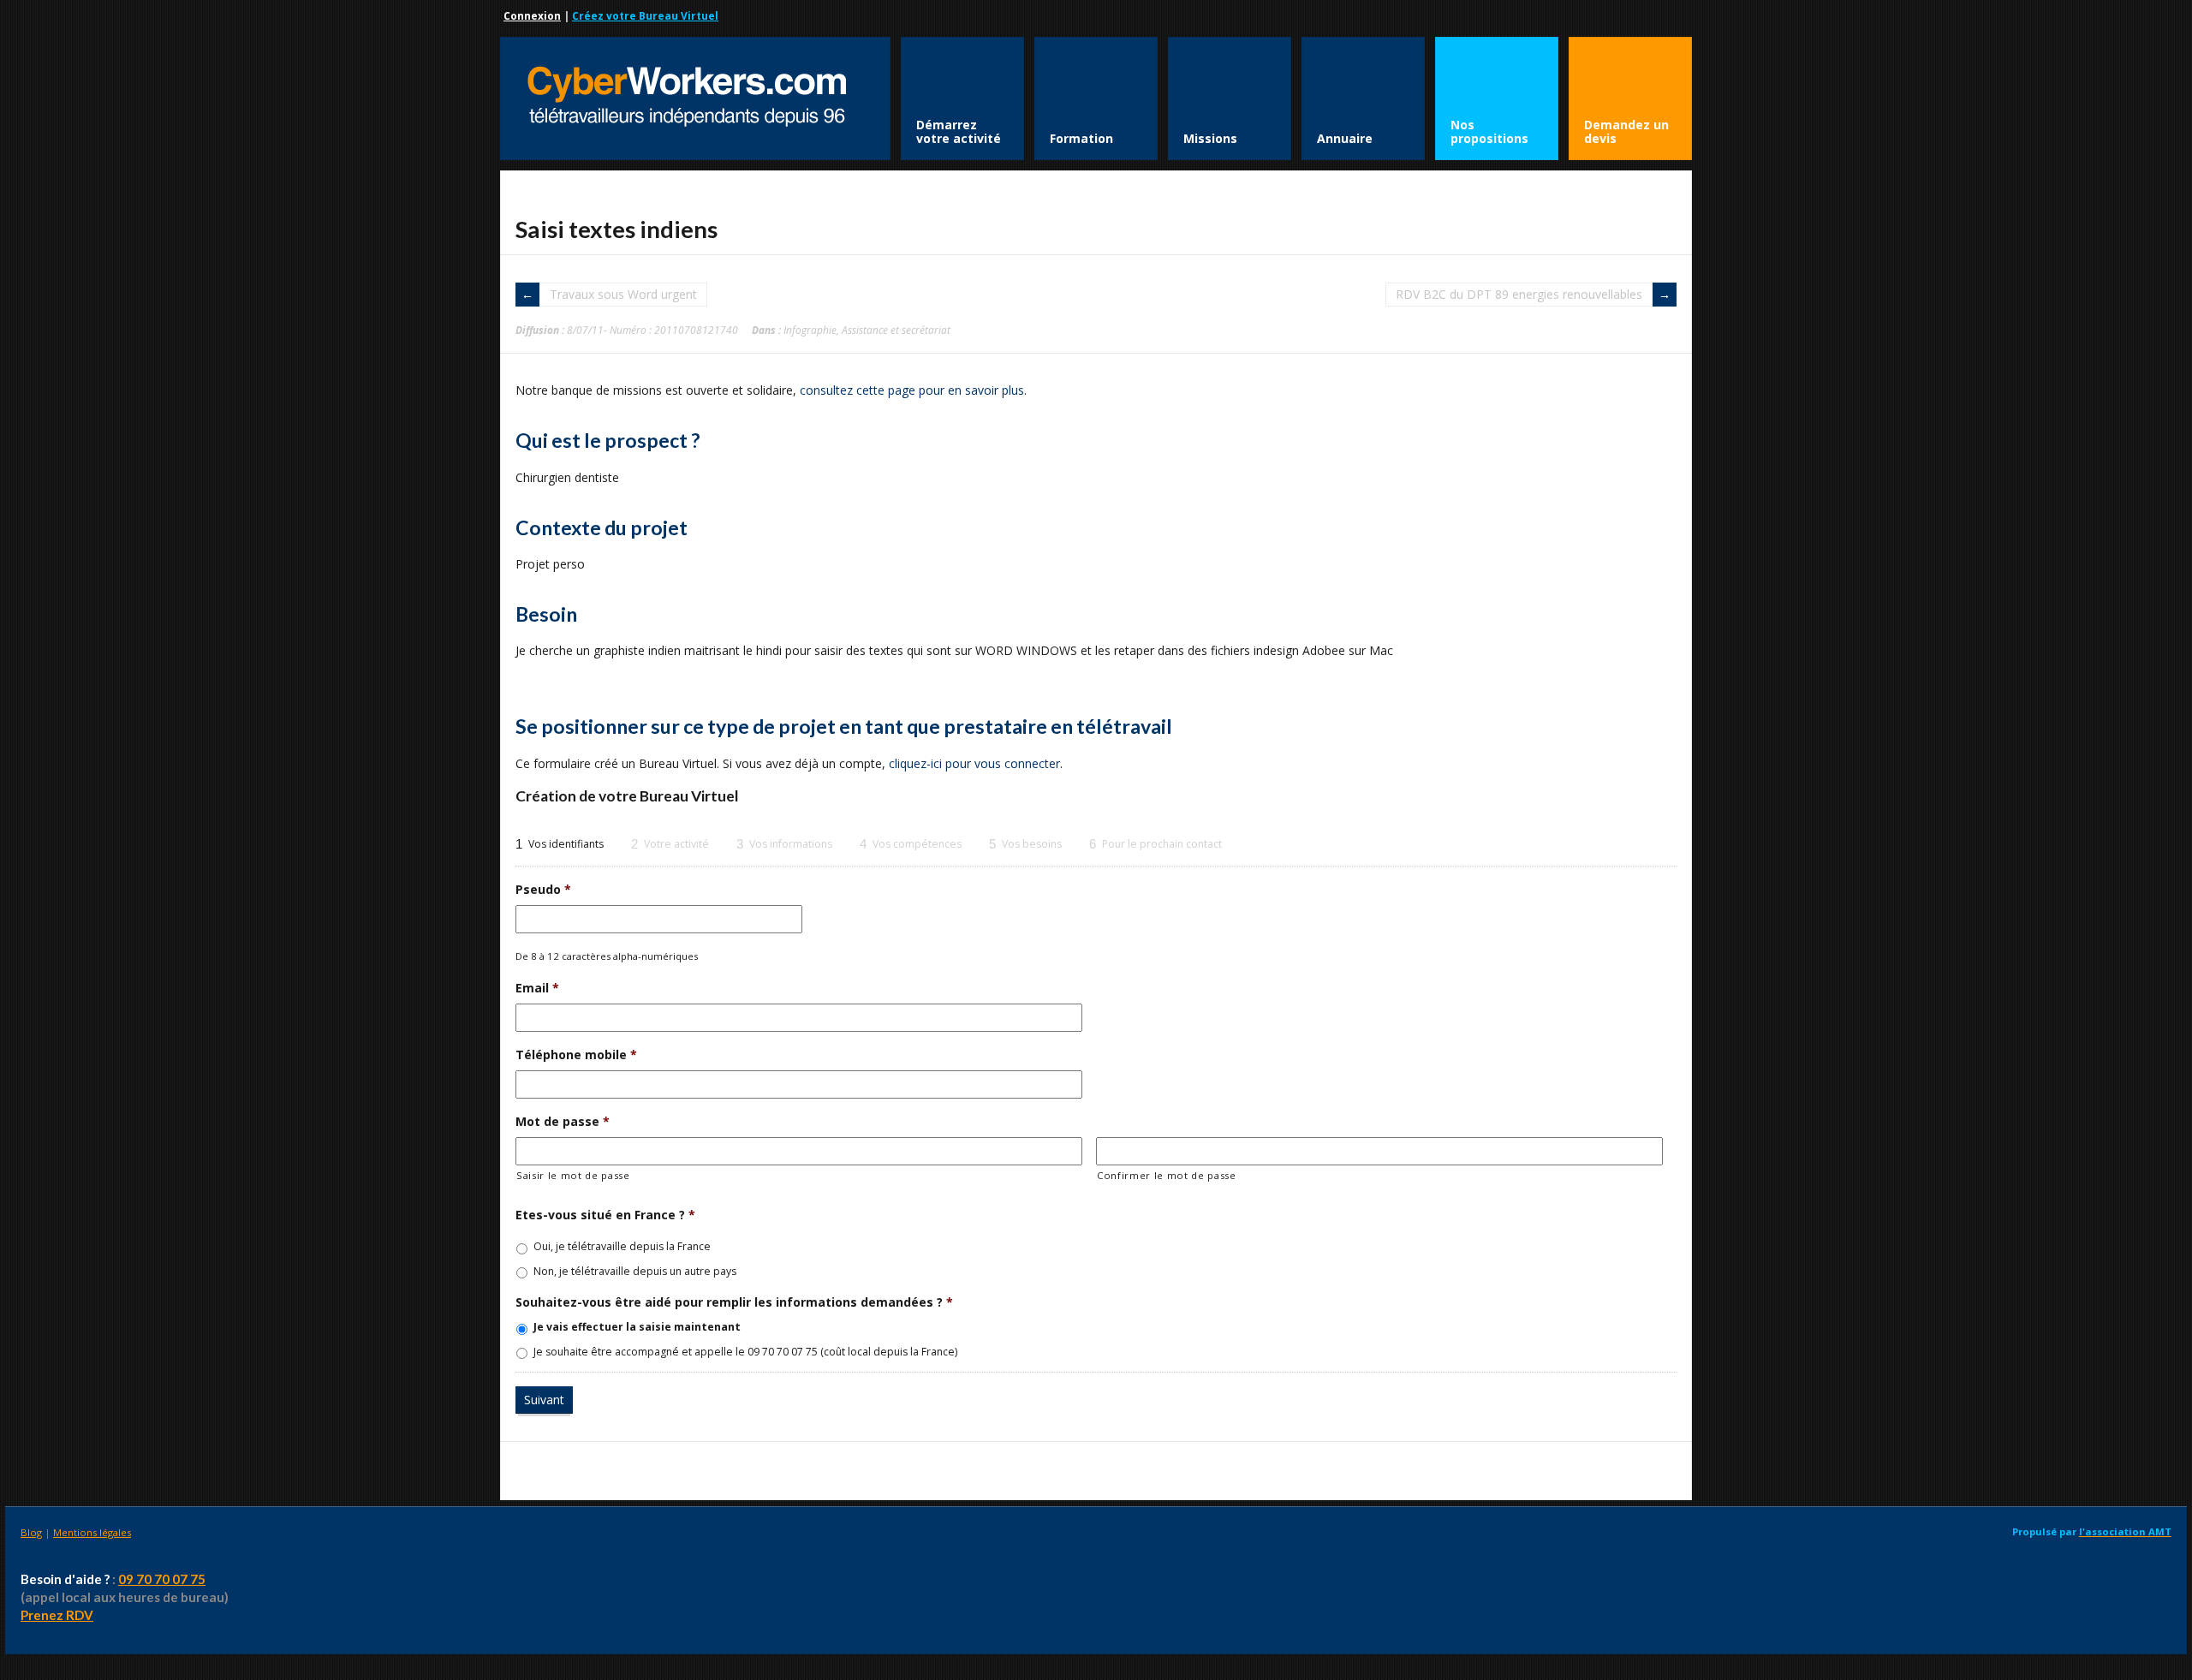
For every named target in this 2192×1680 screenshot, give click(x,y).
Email (537, 988)
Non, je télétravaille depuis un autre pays (635, 1271)
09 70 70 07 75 (162, 1579)
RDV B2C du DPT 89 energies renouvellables (1519, 294)
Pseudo (543, 890)
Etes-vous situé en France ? (605, 1215)
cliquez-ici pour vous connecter (974, 763)
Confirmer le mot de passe (1167, 1175)
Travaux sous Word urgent (623, 294)
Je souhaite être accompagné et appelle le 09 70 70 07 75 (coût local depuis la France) (745, 1352)
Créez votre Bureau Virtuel (645, 16)
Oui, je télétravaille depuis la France (622, 1246)
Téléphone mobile (576, 1055)
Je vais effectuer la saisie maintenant (637, 1327)
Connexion (532, 16)
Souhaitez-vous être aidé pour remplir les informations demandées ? (734, 1302)
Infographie (810, 330)
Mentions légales (92, 1532)
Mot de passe (563, 1122)
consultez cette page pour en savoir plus (912, 390)
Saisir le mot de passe (573, 1175)
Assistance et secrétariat (896, 330)
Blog (31, 1532)
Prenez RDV (57, 1615)
